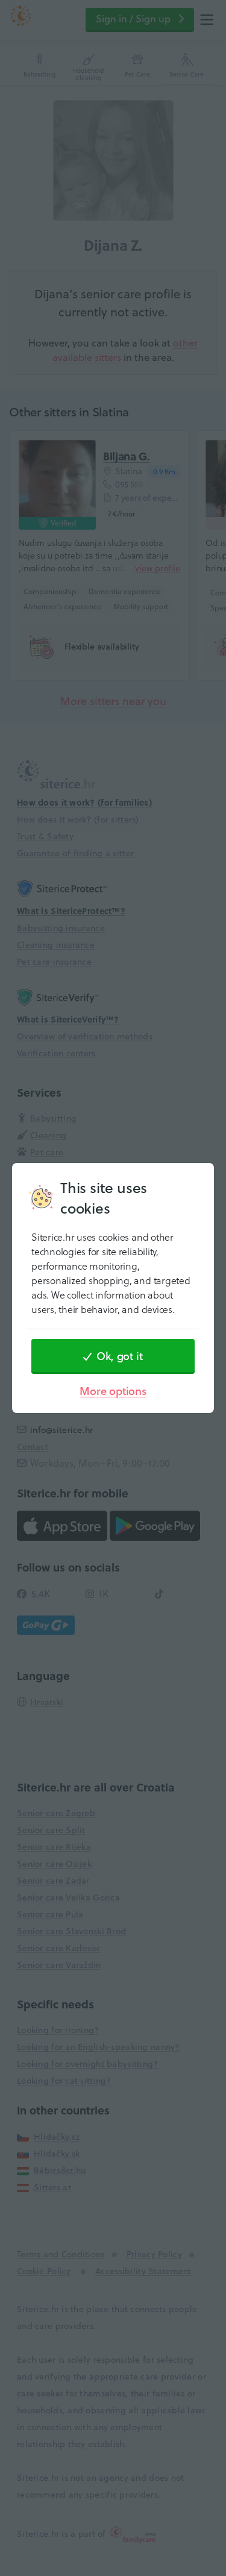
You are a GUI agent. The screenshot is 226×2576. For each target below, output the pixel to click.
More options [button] (113, 1391)
